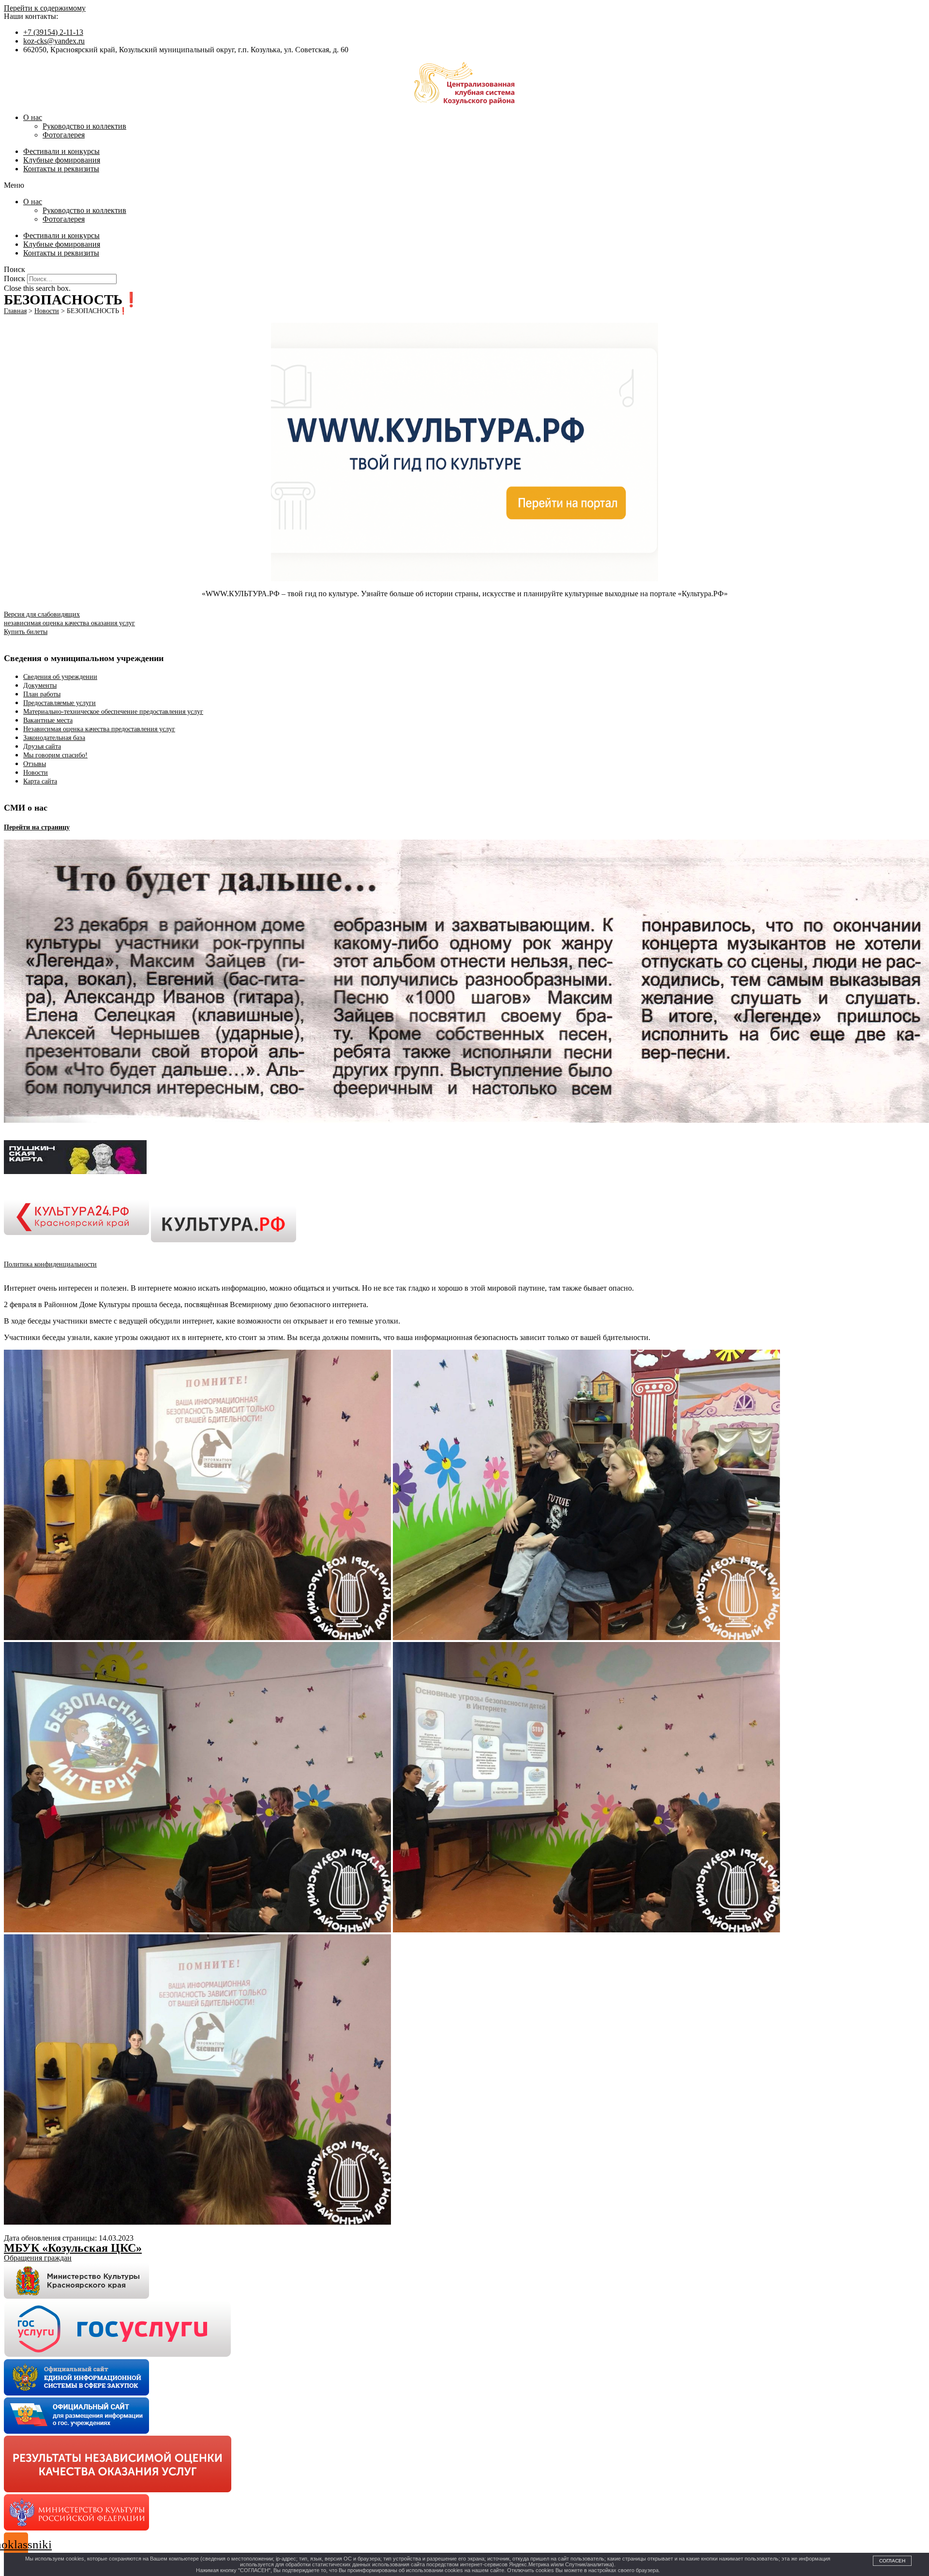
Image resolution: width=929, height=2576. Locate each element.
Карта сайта (40, 781)
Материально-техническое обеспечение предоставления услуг (113, 712)
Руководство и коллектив (84, 126)
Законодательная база (54, 738)
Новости (36, 773)
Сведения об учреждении (60, 677)
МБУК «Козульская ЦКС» (73, 2248)
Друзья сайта (42, 746)
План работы (42, 694)
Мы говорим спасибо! (55, 755)
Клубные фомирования (62, 160)
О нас (33, 117)
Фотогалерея (64, 135)
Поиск (15, 279)
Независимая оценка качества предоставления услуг (99, 729)
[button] (464, 185)
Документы (40, 685)
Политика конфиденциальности (50, 1264)
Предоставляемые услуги (60, 703)
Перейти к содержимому (45, 8)
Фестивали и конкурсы (61, 151)
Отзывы (35, 764)
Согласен (892, 2561)
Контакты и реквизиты (61, 169)
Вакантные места (48, 720)
